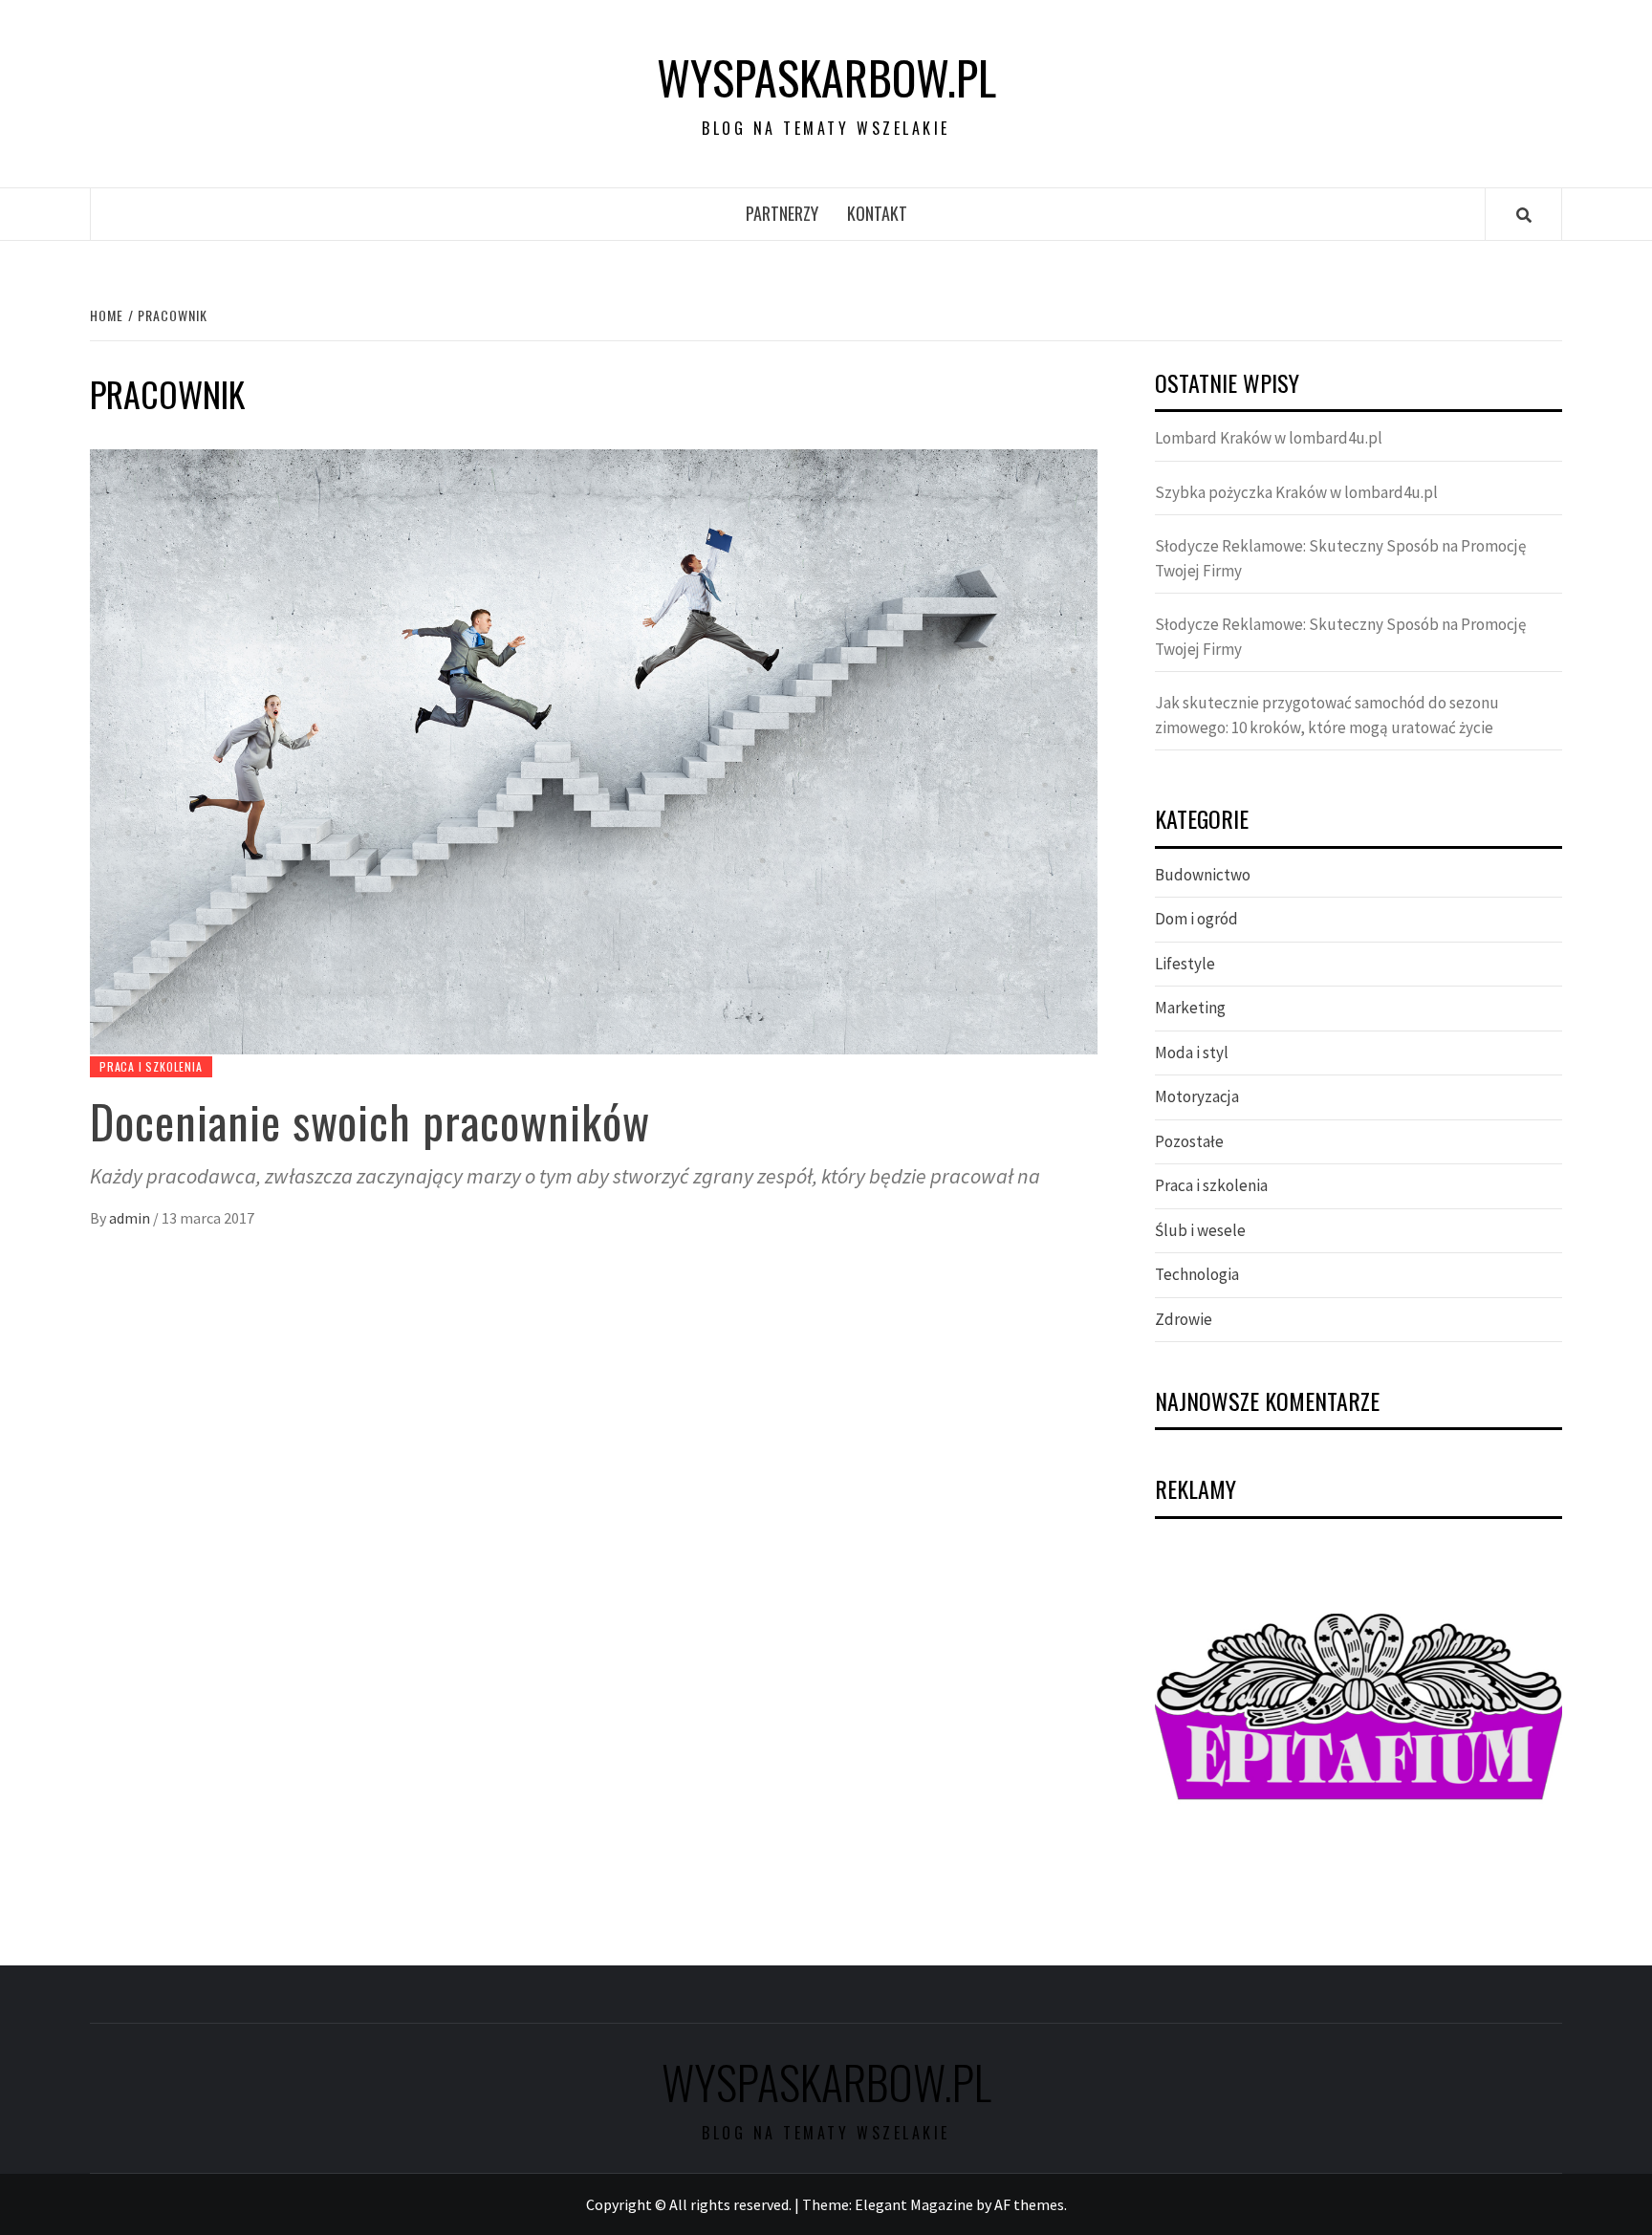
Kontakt (877, 213)
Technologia (1197, 1274)
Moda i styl (1192, 1052)
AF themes (1029, 2204)
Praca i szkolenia (151, 1066)
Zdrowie (1184, 1319)
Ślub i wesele (1200, 1230)
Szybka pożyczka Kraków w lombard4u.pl (1296, 492)
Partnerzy (782, 213)
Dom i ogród (1196, 919)
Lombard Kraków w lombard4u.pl (1269, 438)
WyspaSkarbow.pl (826, 77)
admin (131, 1218)
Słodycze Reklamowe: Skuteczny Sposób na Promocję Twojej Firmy (1340, 558)
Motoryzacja (1197, 1096)
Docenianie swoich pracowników (370, 1121)
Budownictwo (1203, 875)
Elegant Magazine (914, 2204)
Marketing (1190, 1008)
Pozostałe (1189, 1141)
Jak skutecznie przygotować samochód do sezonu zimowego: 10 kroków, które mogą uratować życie (1327, 715)
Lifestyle (1185, 964)
